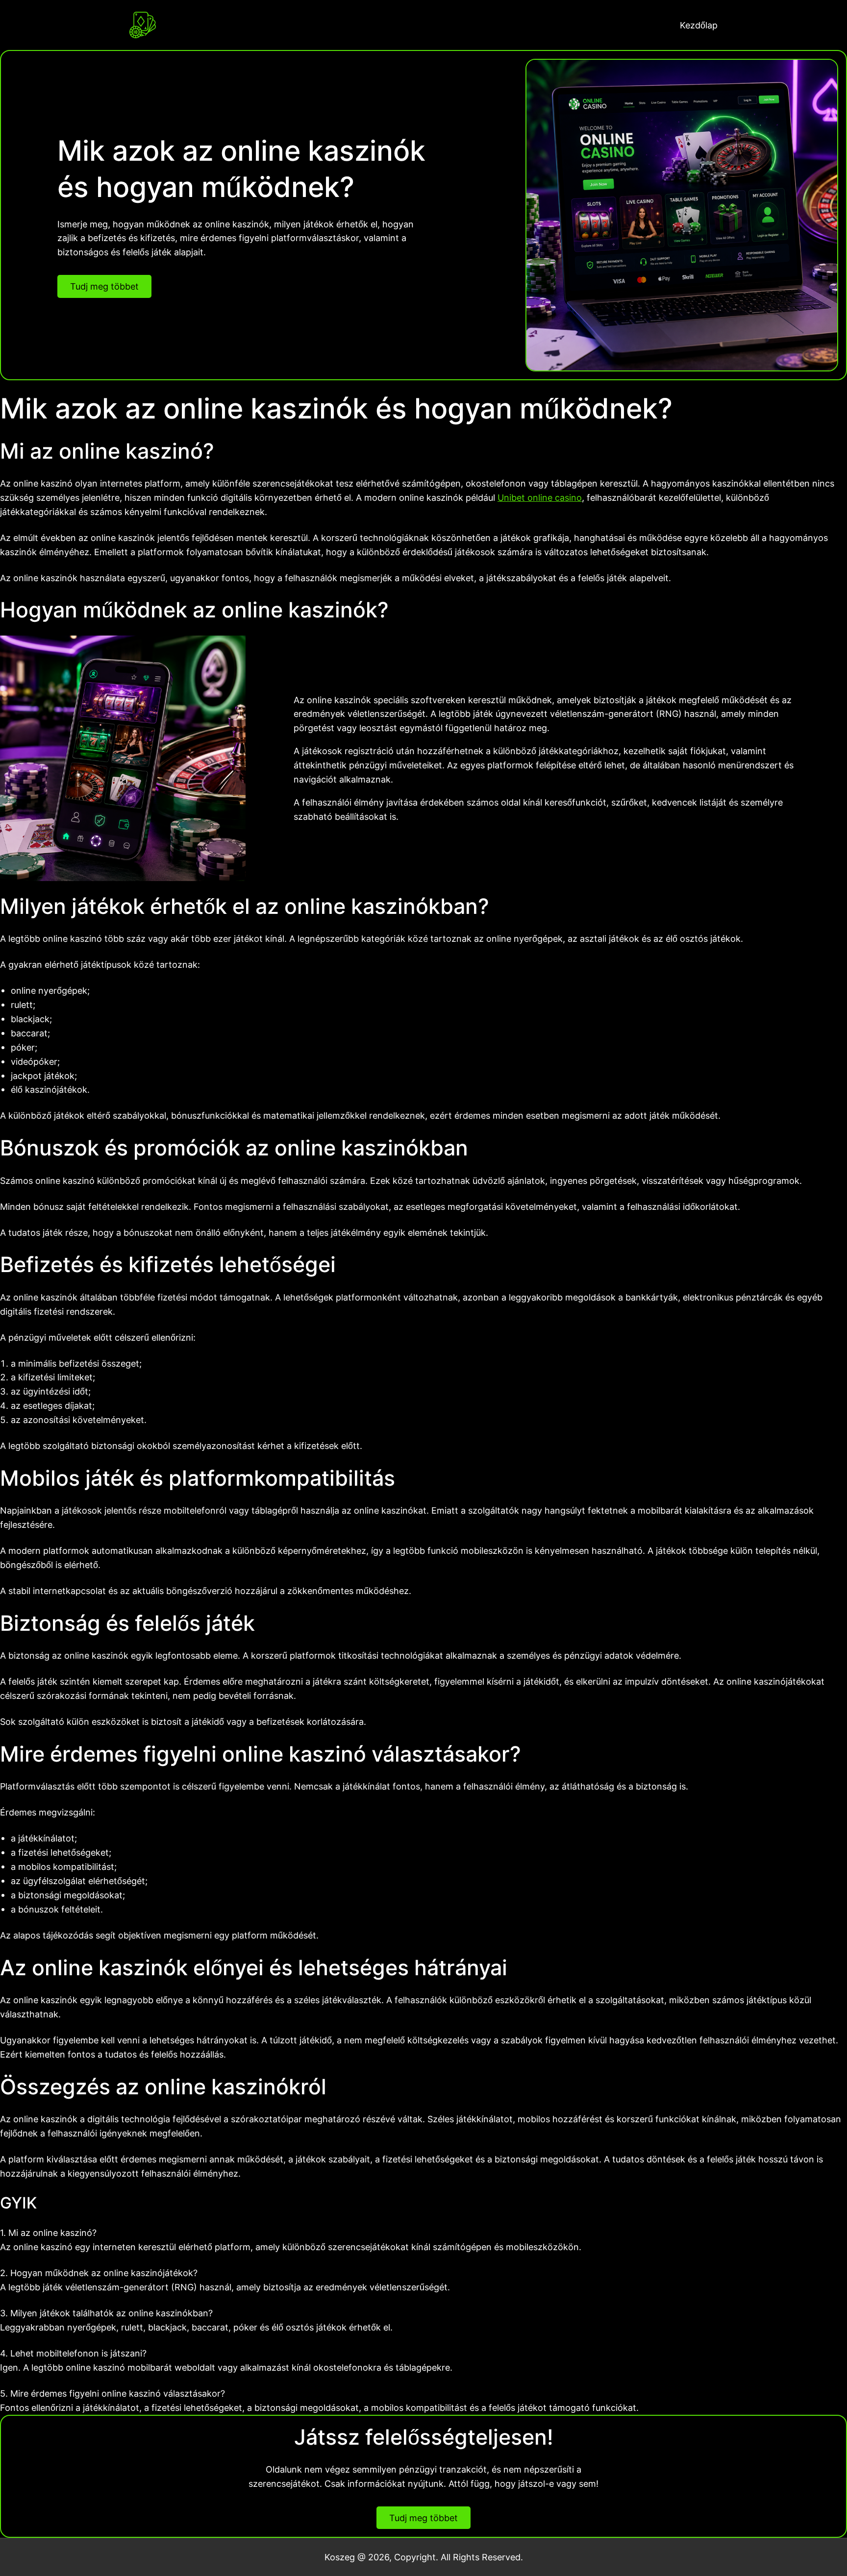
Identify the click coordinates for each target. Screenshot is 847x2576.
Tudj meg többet (104, 286)
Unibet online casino (540, 497)
